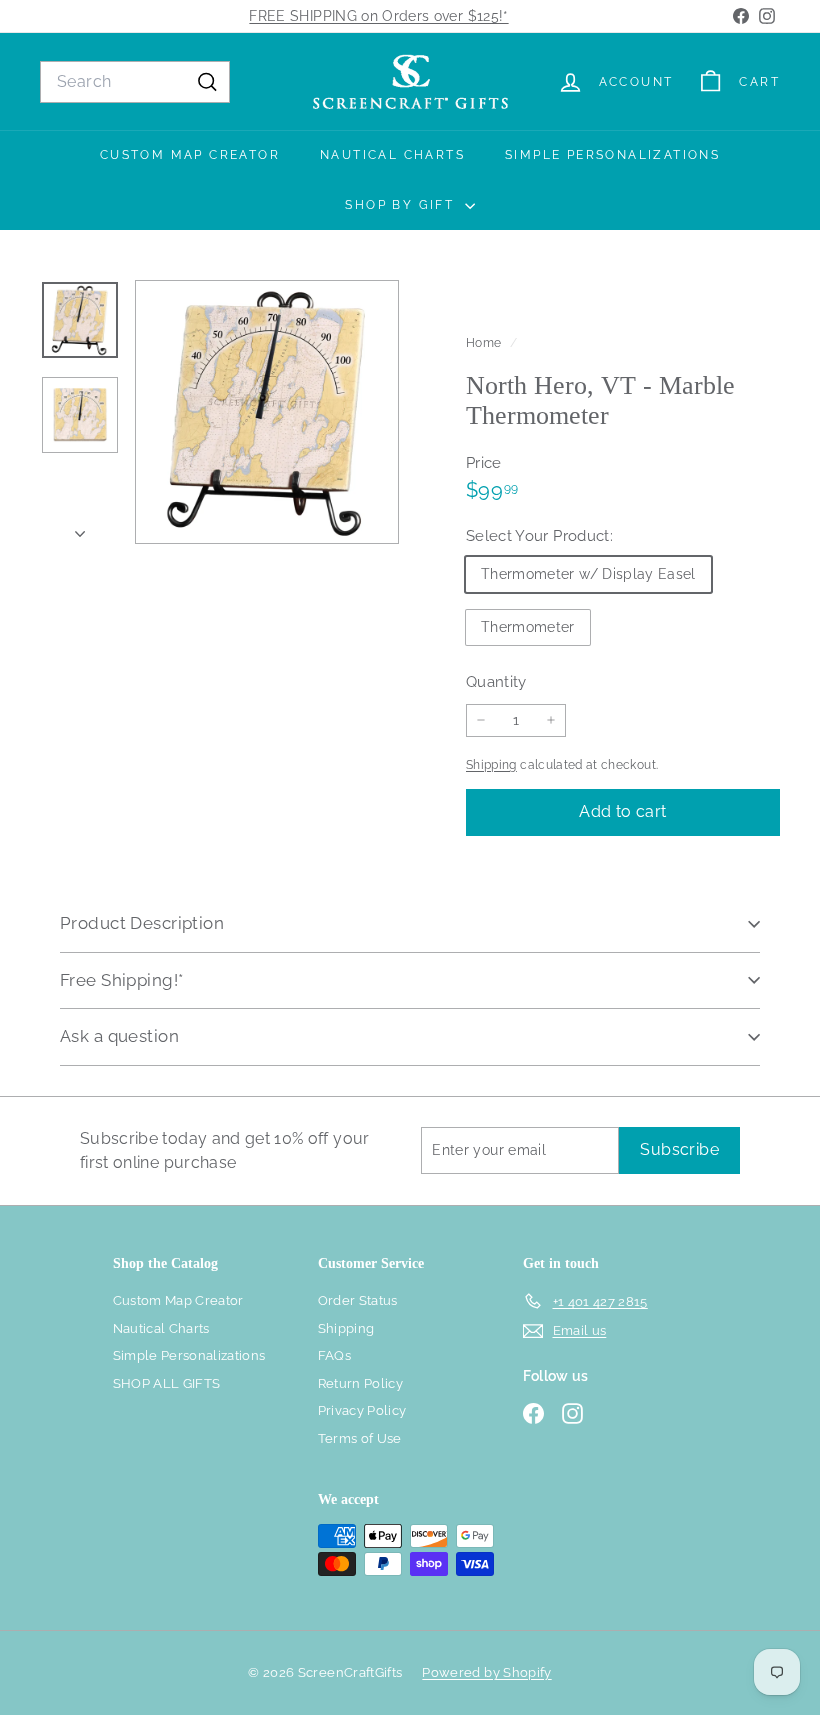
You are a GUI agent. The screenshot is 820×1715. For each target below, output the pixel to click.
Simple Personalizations (612, 155)
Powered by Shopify (486, 1672)
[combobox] (135, 82)
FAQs (334, 1355)
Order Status (358, 1300)
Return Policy (361, 1383)
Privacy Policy (362, 1410)
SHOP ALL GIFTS (167, 1383)
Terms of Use (360, 1438)
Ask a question (119, 1036)
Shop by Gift (402, 205)
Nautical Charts (392, 155)
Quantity (496, 682)
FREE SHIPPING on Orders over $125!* (378, 16)
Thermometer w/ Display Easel (588, 574)
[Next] (80, 528)
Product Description (142, 923)
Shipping (491, 765)
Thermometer (528, 627)
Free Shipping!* (121, 980)
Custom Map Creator (190, 155)
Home (485, 343)
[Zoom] (267, 412)
